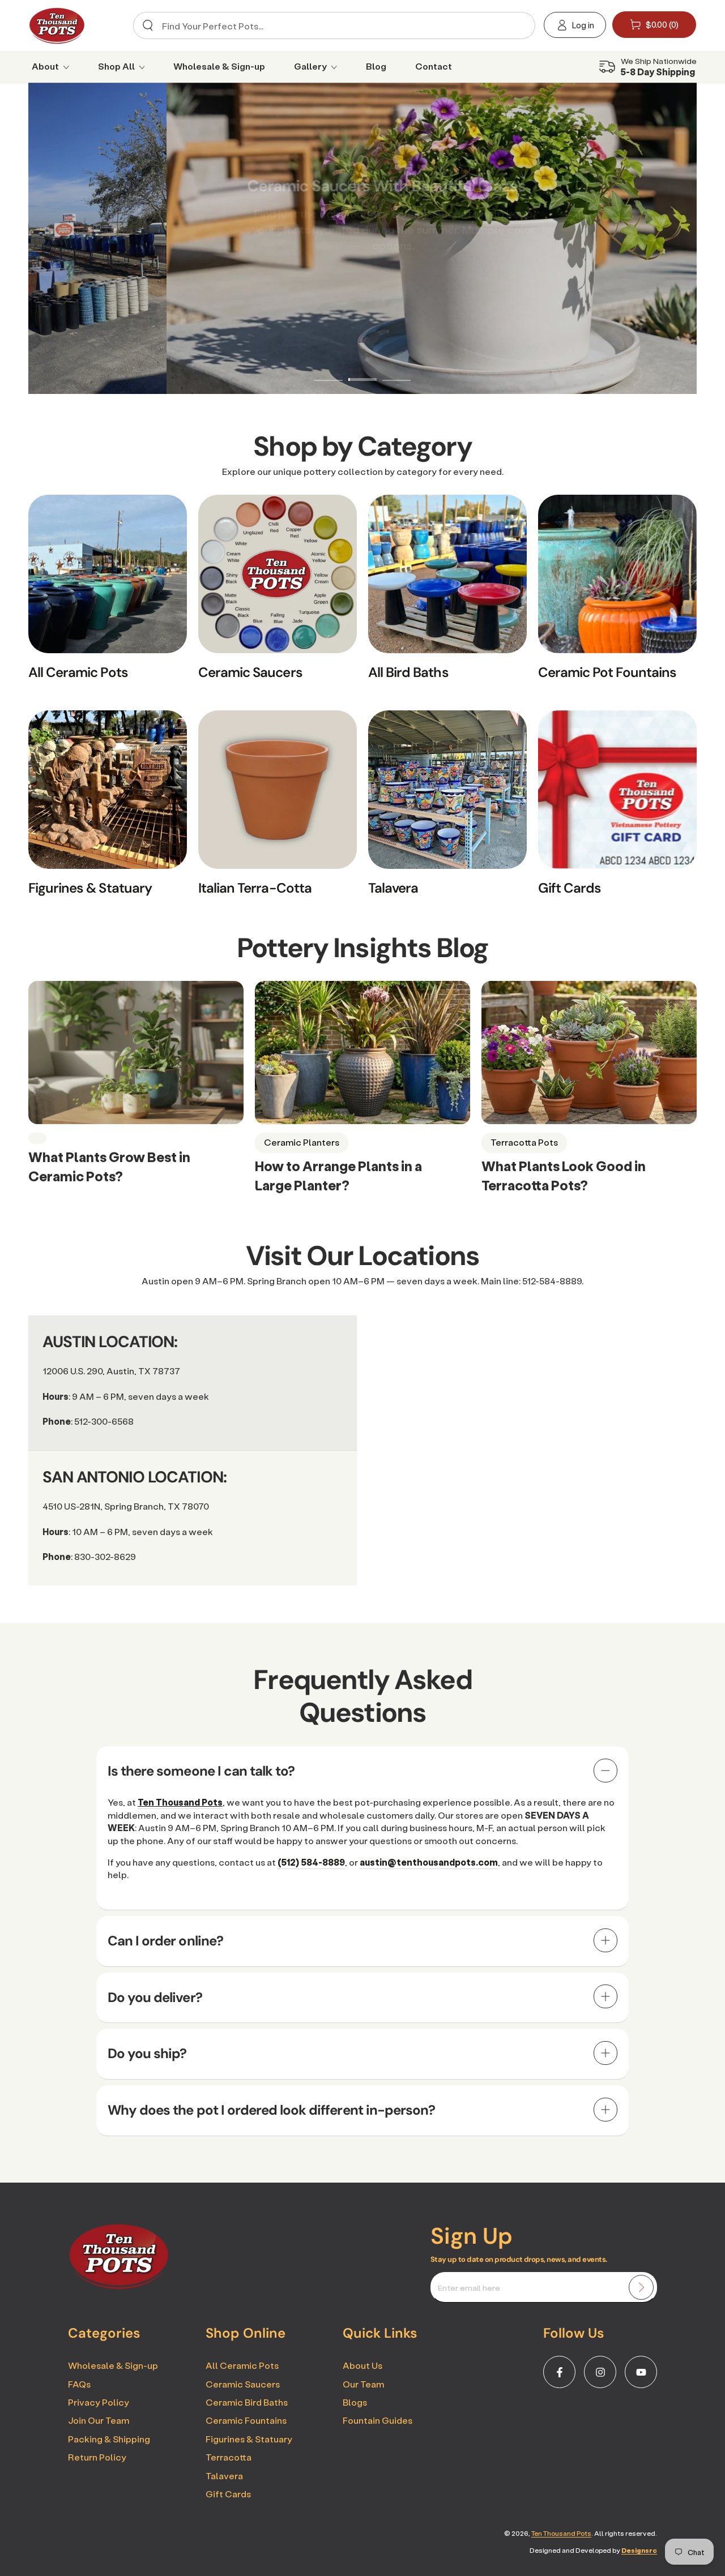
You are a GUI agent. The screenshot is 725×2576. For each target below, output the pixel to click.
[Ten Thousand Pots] (119, 2286)
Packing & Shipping (109, 2439)
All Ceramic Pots (242, 2365)
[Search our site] (148, 25)
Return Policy (97, 2457)
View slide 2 (362, 371)
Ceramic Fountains (246, 2420)
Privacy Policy (99, 2402)
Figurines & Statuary (249, 2439)
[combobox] (331, 25)
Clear (517, 26)
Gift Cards (228, 2494)
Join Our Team (99, 2420)
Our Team (363, 2384)
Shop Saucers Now (362, 283)
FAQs (79, 2384)
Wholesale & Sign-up (113, 2365)
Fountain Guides (378, 2420)
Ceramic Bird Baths (247, 2402)
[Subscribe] (641, 2287)
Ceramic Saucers (243, 2384)
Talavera (224, 2476)
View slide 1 (329, 371)
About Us (362, 2365)
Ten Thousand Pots (561, 2533)
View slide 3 (396, 371)
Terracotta (229, 2457)
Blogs (355, 2402)
